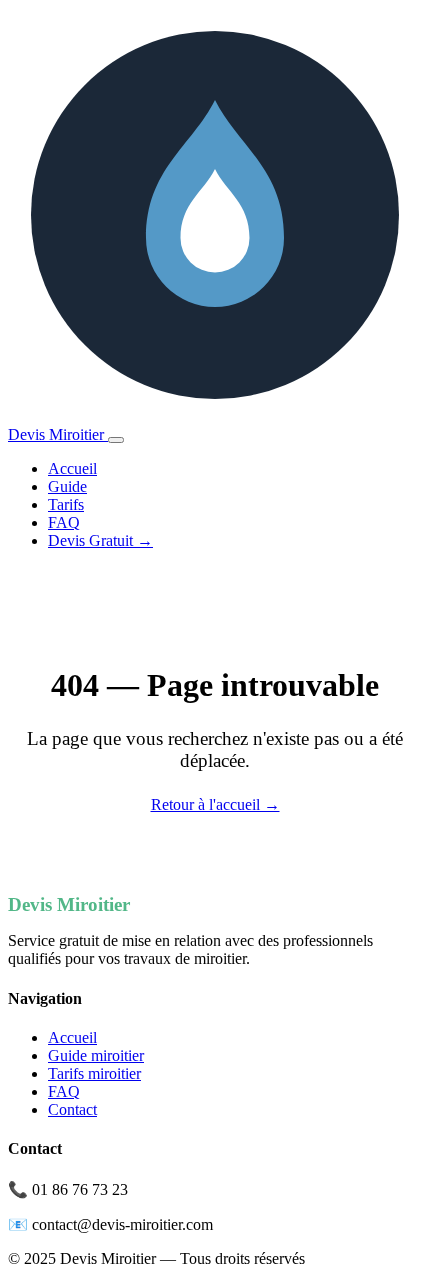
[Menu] (116, 440)
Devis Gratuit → (100, 540)
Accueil (72, 468)
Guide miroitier (96, 1055)
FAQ (64, 522)
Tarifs (66, 504)
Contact (72, 1109)
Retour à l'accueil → (215, 804)
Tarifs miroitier (94, 1073)
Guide (67, 486)
